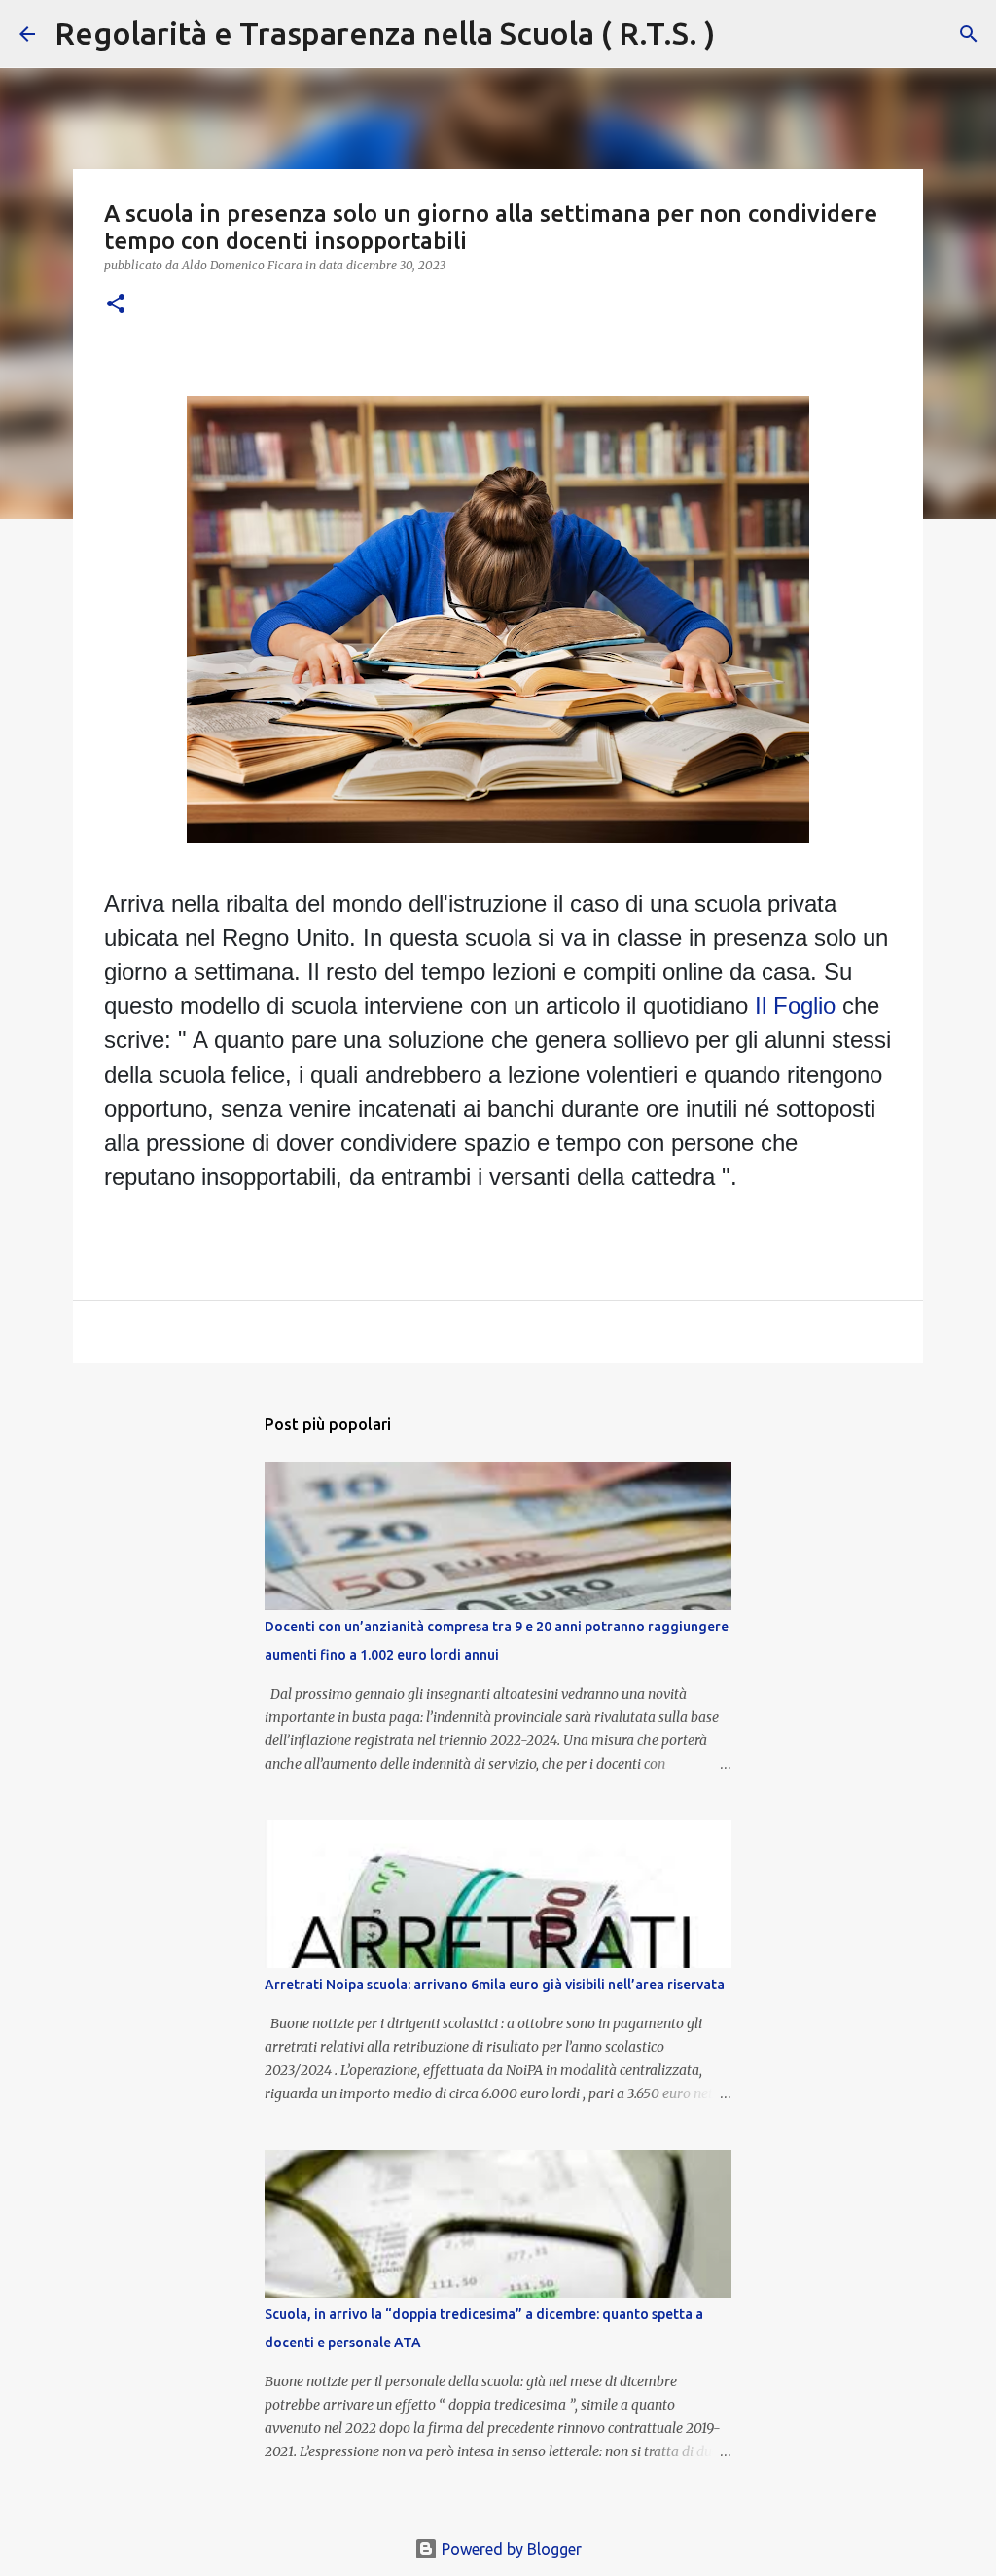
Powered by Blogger (510, 2549)
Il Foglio (795, 1005)
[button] (116, 305)
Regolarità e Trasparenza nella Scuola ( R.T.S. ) (385, 33)
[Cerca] (742, 34)
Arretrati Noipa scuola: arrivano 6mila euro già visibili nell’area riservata (495, 1985)
